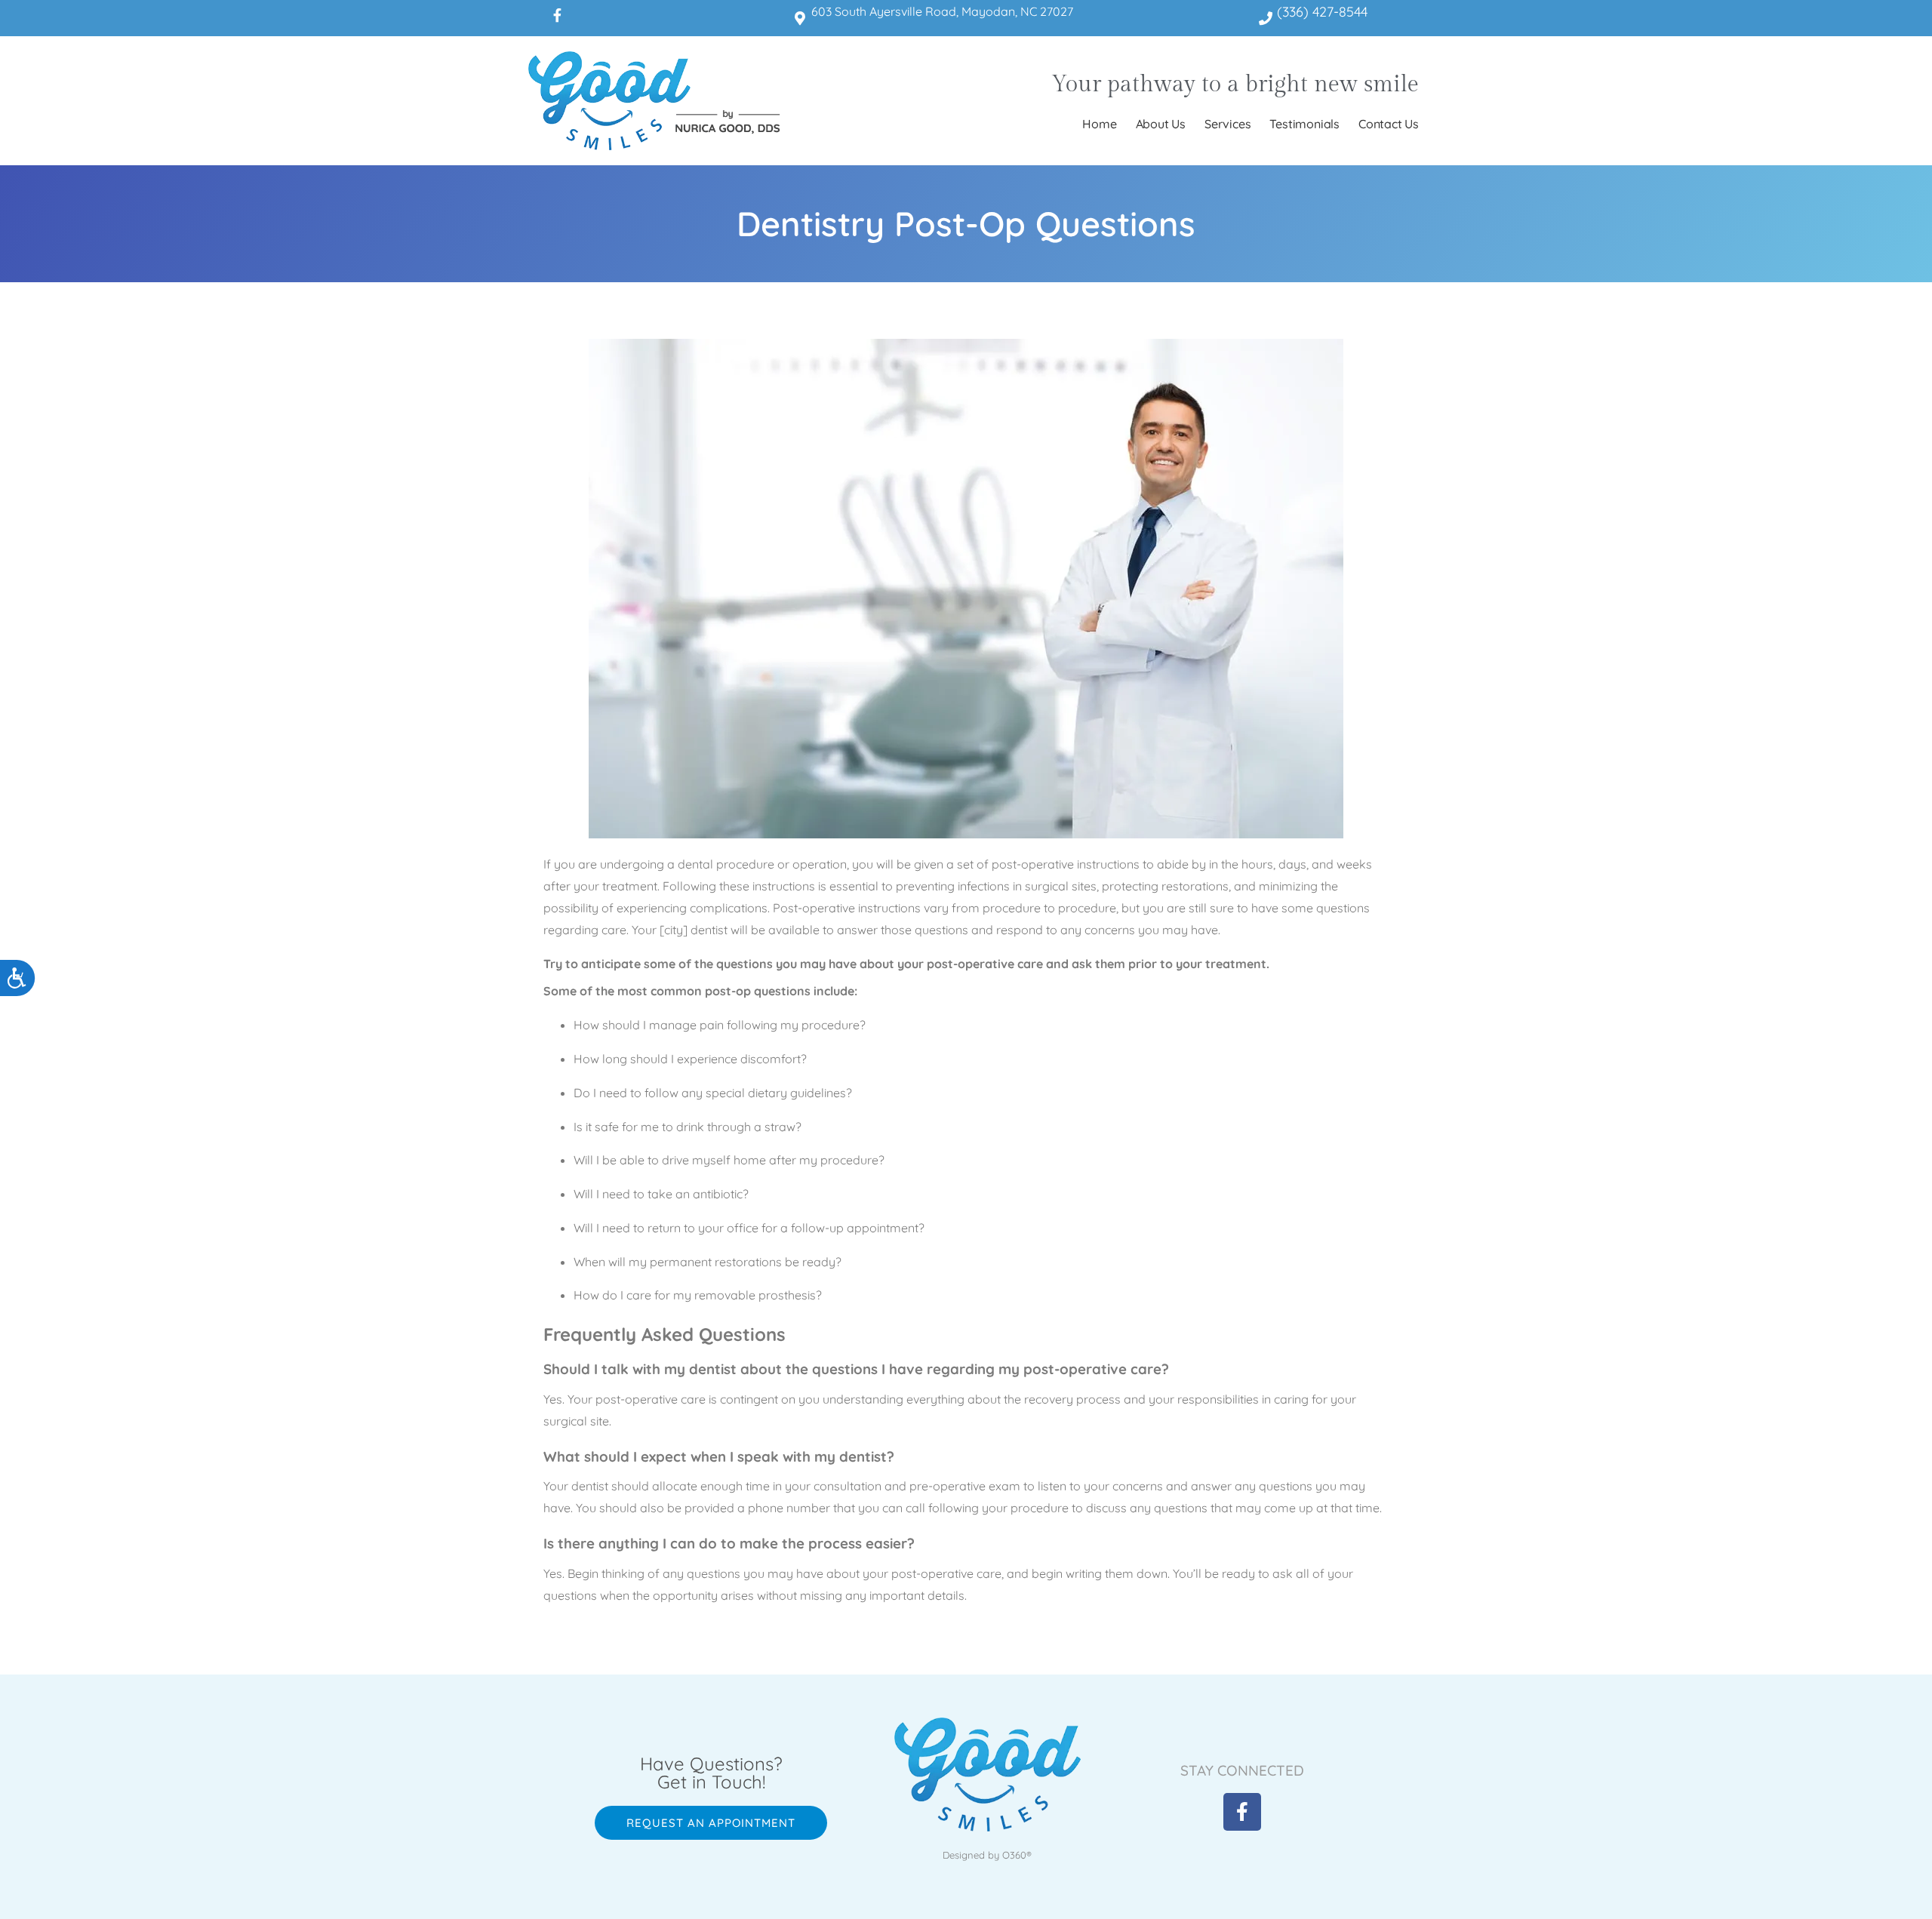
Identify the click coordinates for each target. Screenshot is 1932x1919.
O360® (1017, 1855)
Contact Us (1389, 124)
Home (1099, 124)
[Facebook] (557, 15)
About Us (1161, 124)
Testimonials (1304, 124)
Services (1227, 124)
